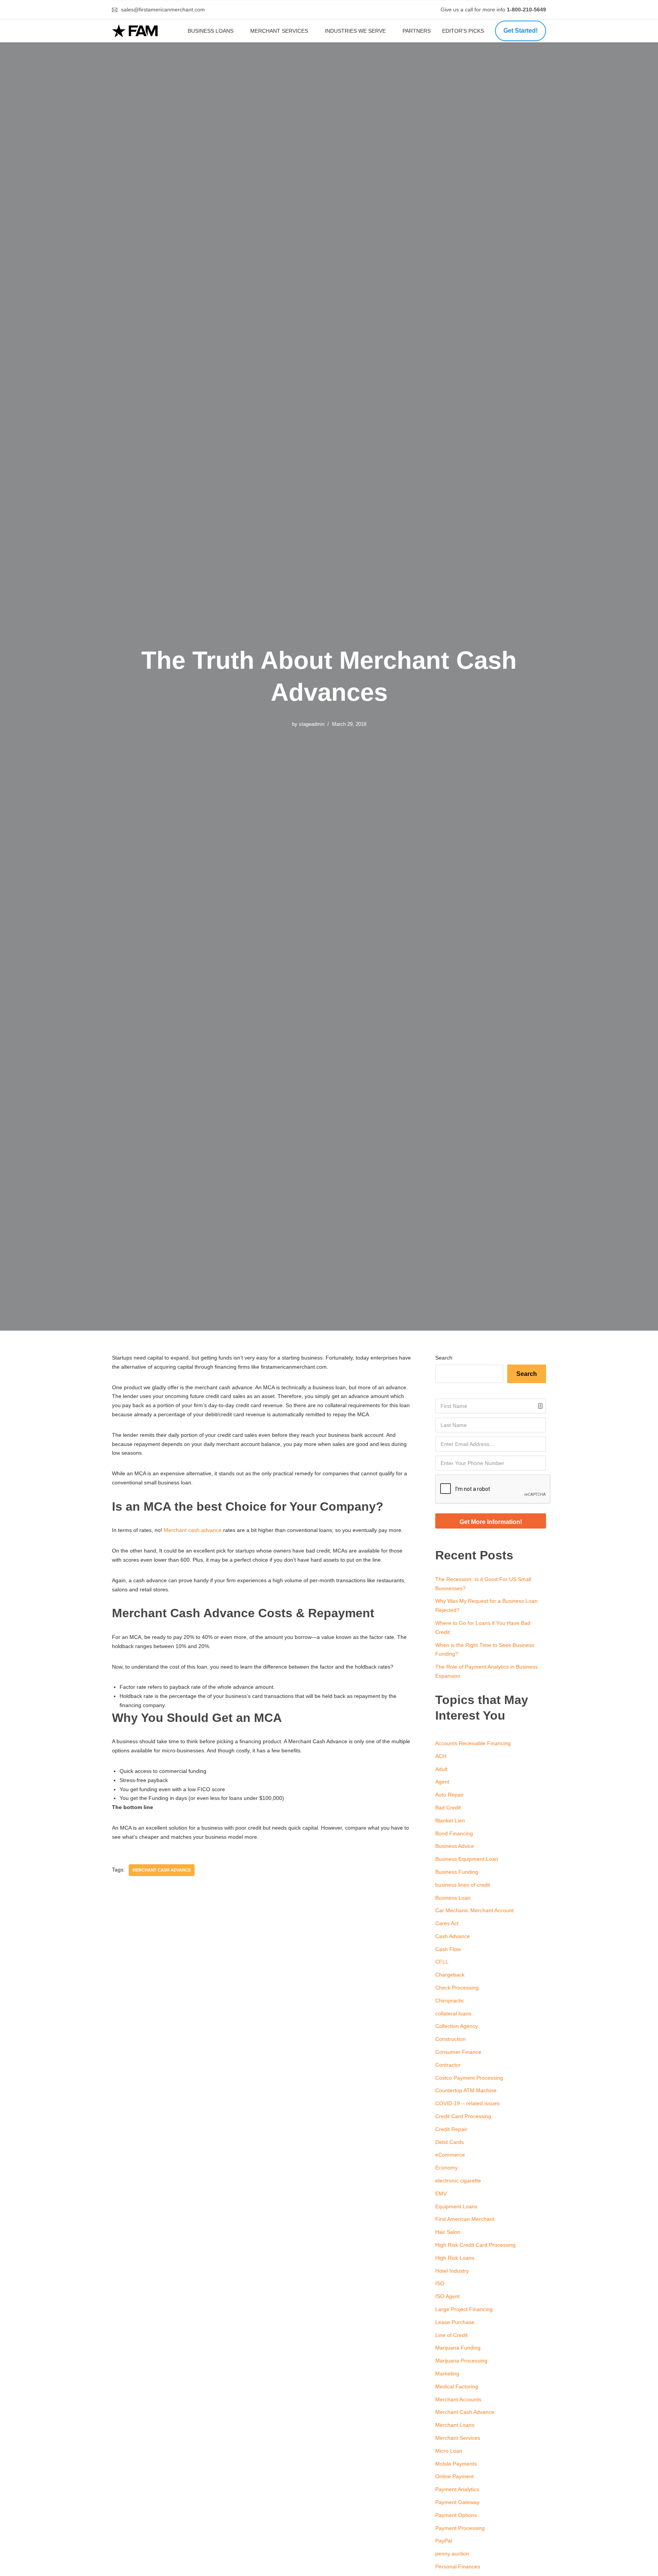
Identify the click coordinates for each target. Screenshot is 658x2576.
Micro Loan (449, 2451)
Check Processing (457, 1988)
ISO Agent (447, 2296)
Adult (441, 1769)
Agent (442, 1782)
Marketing (447, 2374)
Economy (446, 2168)
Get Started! (521, 31)
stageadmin (312, 724)
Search (444, 1358)
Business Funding (457, 1872)
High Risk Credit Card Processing (475, 2245)
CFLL (442, 1962)
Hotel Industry (452, 2271)
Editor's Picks (464, 31)
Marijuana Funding (458, 2348)
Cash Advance (453, 1936)
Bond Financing (454, 1833)
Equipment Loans (456, 2206)
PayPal (444, 2541)
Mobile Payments (456, 2464)
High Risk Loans (455, 2258)
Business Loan (453, 1898)
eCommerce (450, 2155)
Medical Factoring (457, 2386)
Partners (417, 31)
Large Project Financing (464, 2309)
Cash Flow (448, 1949)
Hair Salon (448, 2232)
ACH (441, 1756)
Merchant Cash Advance (465, 2412)
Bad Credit (448, 1808)
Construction (450, 2039)
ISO (440, 2283)
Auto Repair (450, 1795)
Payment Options (456, 2515)
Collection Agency (457, 2026)
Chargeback (450, 1975)
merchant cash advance (162, 1870)
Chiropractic (450, 2001)
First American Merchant (465, 2219)
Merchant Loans (455, 2425)
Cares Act (447, 1923)
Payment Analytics (457, 2489)
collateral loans (453, 2013)
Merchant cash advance (193, 1530)
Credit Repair (451, 2129)
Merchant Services (279, 31)
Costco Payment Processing (469, 2078)
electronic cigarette (458, 2181)
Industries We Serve (355, 31)
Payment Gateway (457, 2502)
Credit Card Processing (463, 2116)
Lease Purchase (455, 2322)
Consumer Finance (458, 2052)
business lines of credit (463, 1885)
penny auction (452, 2554)
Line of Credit (451, 2335)
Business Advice (455, 1846)
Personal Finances (458, 2566)
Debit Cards (450, 2142)
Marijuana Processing (461, 2361)
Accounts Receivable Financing (473, 1743)
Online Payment (454, 2476)
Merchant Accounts (458, 2399)
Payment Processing (460, 2528)
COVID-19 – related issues (467, 2103)
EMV (441, 2193)
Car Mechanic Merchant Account (474, 1910)
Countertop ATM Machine (466, 2090)
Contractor (448, 2065)
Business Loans (211, 31)
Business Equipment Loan (467, 1859)
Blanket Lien (450, 1820)
